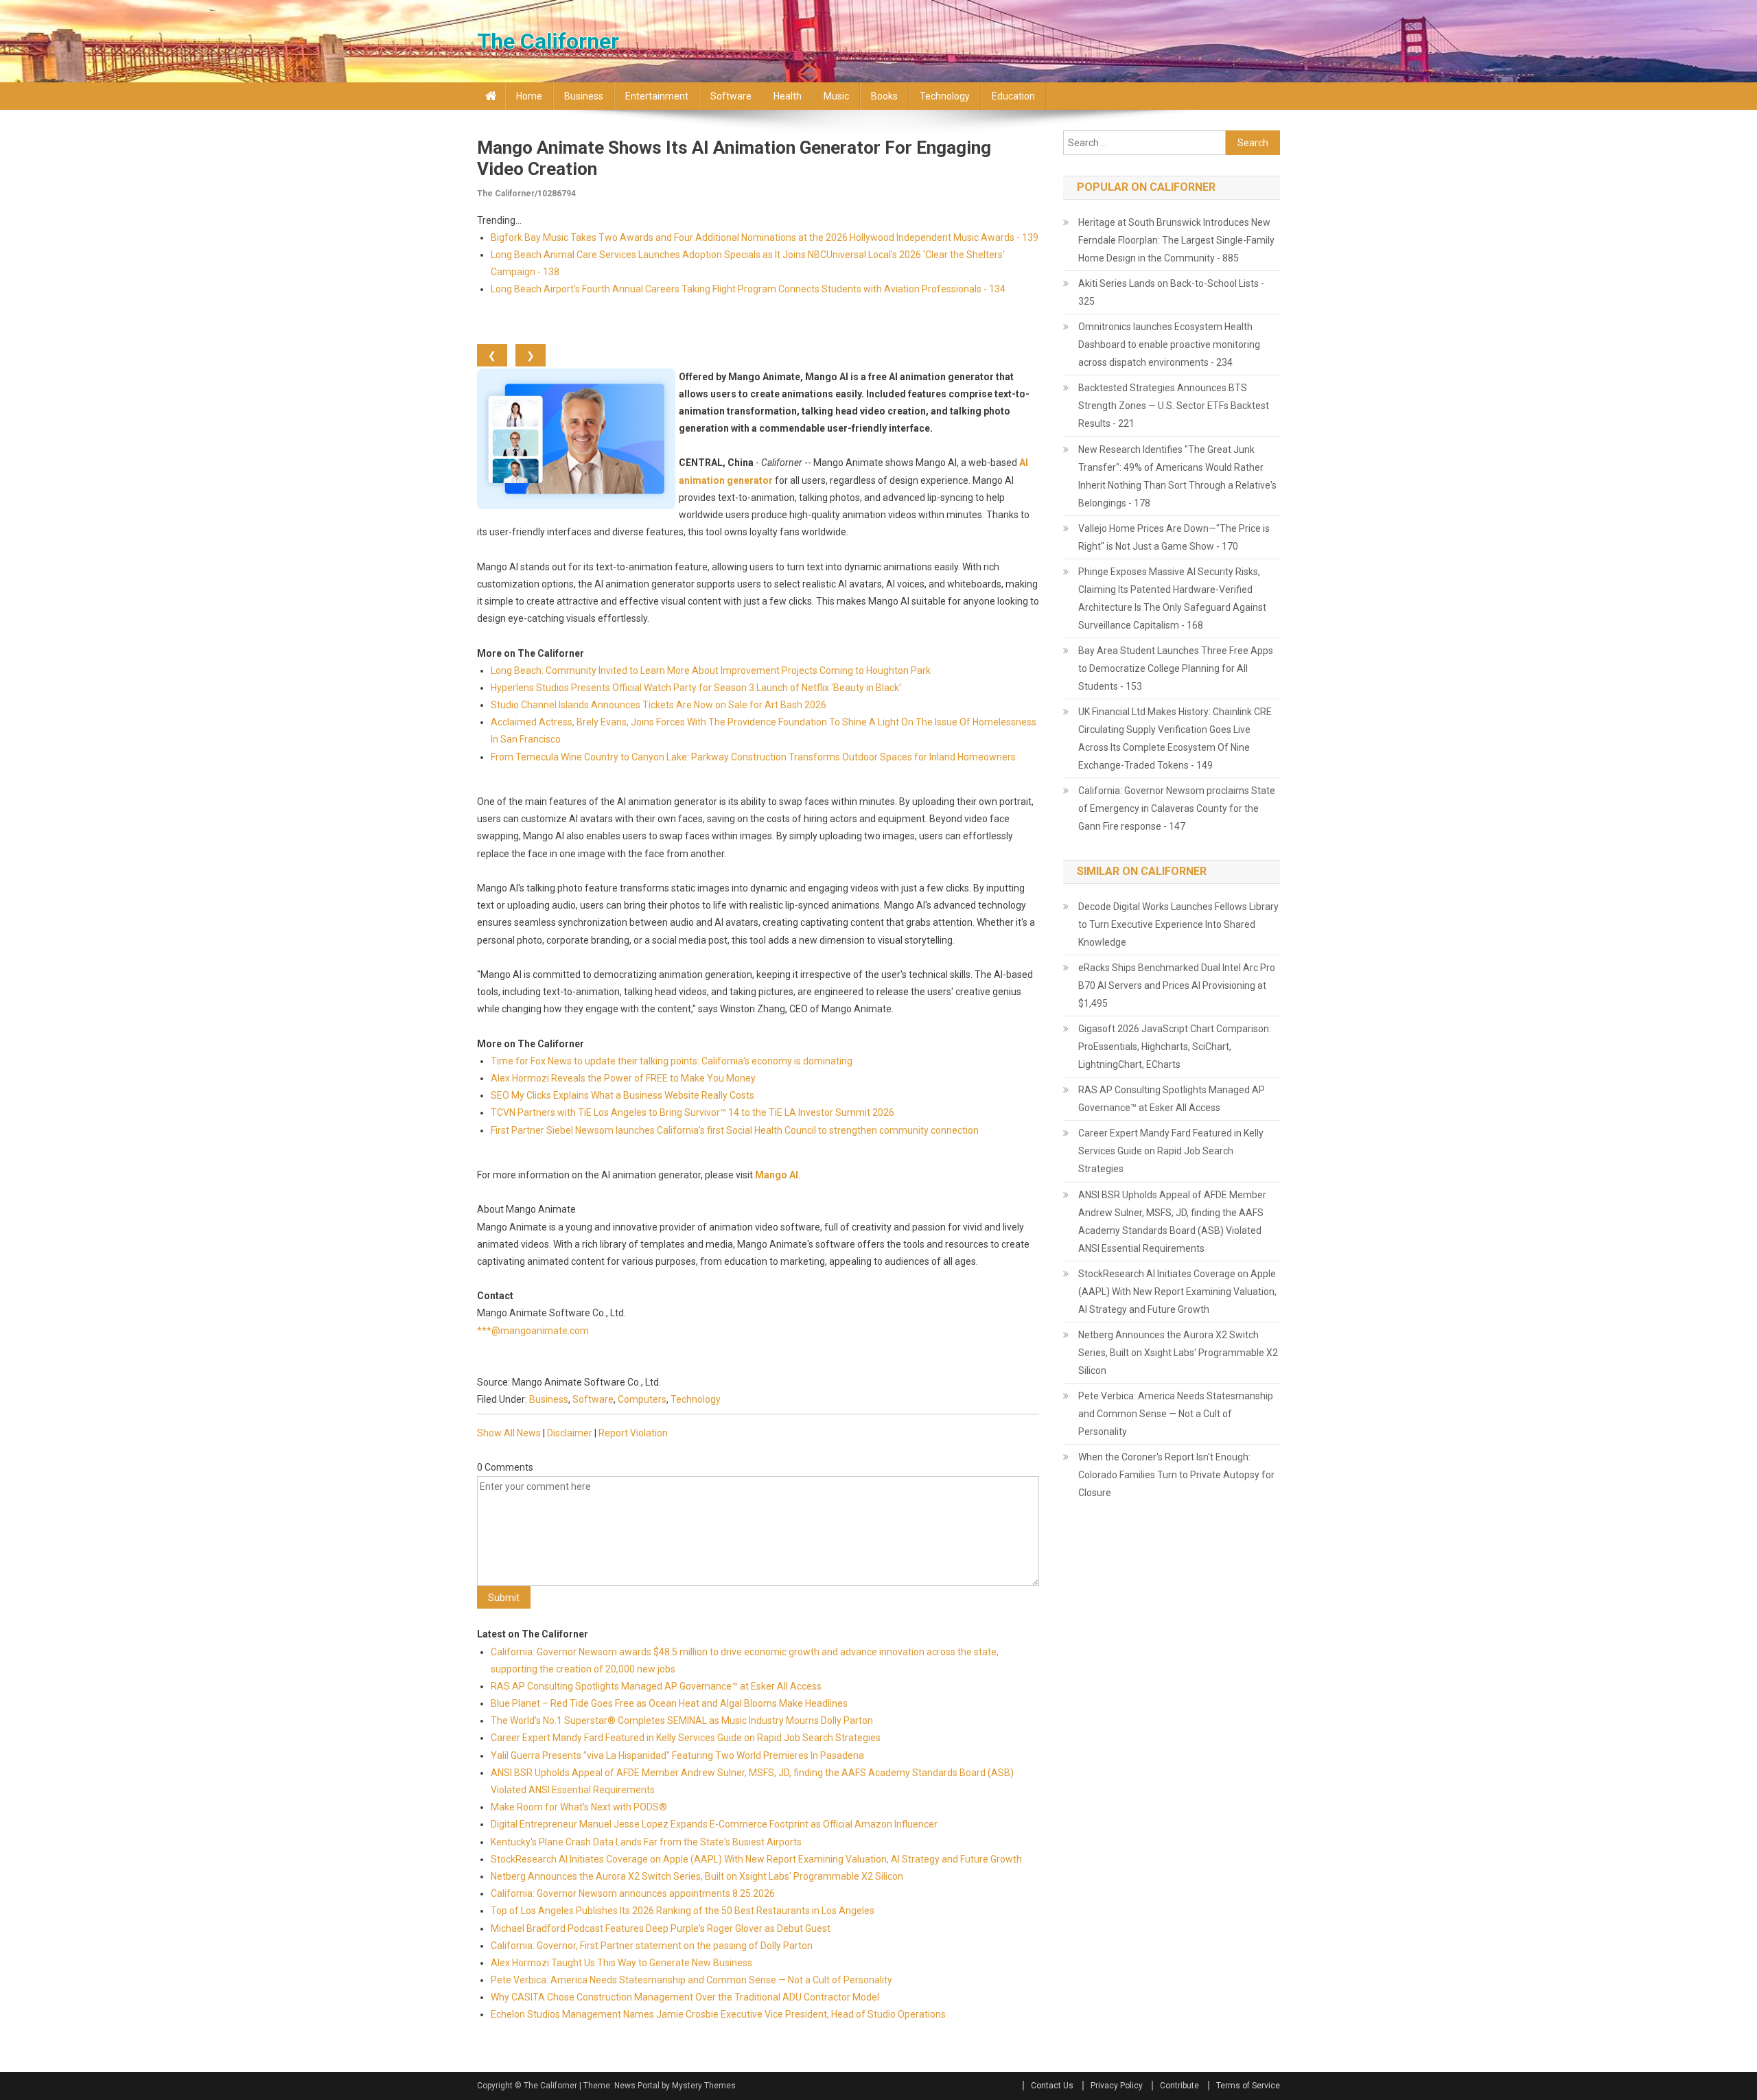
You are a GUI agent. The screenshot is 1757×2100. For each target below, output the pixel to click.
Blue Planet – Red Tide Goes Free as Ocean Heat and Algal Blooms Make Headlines (669, 1703)
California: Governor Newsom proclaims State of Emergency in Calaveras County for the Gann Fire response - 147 (1177, 808)
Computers (642, 1399)
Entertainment (657, 96)
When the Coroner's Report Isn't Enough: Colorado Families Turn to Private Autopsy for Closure (1176, 1475)
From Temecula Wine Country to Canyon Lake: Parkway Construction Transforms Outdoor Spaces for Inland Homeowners (753, 757)
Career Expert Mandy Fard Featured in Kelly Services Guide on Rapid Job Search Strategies (686, 1738)
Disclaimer (570, 1433)
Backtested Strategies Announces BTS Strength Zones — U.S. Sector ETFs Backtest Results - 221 (1174, 406)
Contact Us (1052, 2086)
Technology (945, 96)
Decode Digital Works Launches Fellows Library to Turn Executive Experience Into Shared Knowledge (1178, 924)
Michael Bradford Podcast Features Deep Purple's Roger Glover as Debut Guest (661, 1928)
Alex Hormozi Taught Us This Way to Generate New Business (621, 1963)
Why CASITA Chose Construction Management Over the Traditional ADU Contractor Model (685, 1997)
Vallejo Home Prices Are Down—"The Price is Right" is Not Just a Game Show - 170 (1174, 537)
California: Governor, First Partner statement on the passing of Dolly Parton (652, 1946)
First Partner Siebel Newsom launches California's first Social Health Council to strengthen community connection (735, 1130)
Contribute (1179, 2086)
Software (731, 96)
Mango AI (777, 1175)
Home (529, 96)
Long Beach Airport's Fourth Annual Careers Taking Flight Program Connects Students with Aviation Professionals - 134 (748, 289)
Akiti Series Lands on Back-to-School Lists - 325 (1171, 292)
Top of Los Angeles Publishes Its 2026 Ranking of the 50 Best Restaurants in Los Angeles (683, 1911)
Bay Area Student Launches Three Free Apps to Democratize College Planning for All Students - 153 (1176, 668)
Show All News (509, 1433)
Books (884, 96)
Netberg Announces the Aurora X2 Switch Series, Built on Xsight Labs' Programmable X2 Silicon (697, 1876)
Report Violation (633, 1433)
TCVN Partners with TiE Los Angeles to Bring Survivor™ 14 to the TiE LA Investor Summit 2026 (693, 1112)
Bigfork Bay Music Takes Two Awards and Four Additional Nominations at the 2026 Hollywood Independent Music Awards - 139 (765, 237)
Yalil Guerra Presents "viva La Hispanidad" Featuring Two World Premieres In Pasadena (677, 1755)
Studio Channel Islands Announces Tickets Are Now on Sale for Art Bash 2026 (659, 705)
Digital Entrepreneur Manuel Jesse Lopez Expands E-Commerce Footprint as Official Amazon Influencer (714, 1824)
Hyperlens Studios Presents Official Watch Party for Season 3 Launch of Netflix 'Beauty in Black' (696, 688)
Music (836, 96)
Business (584, 96)
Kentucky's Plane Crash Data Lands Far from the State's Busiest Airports (646, 1842)
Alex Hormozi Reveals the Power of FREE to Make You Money (623, 1078)
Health (788, 96)
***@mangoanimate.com (533, 1331)
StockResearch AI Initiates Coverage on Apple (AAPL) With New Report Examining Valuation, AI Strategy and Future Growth (756, 1859)
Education (1013, 96)
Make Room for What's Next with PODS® (579, 1807)
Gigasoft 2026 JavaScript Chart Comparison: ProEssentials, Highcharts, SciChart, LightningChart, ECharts (1175, 1047)
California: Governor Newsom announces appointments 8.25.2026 (633, 1893)
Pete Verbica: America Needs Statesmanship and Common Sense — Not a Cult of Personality (691, 1980)
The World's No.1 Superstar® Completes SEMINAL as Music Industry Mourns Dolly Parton (682, 1720)
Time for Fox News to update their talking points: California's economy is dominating (672, 1061)
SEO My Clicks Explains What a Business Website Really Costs (622, 1095)
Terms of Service (1248, 2086)
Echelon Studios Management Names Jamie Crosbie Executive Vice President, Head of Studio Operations (718, 2014)
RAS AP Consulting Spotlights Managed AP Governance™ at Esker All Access (656, 1686)
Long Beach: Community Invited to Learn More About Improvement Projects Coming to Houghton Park (711, 670)
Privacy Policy (1117, 2086)
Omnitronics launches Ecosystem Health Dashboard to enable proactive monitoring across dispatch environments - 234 (1169, 345)
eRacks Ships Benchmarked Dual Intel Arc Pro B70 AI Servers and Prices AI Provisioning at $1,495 (1177, 985)
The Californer (548, 41)
